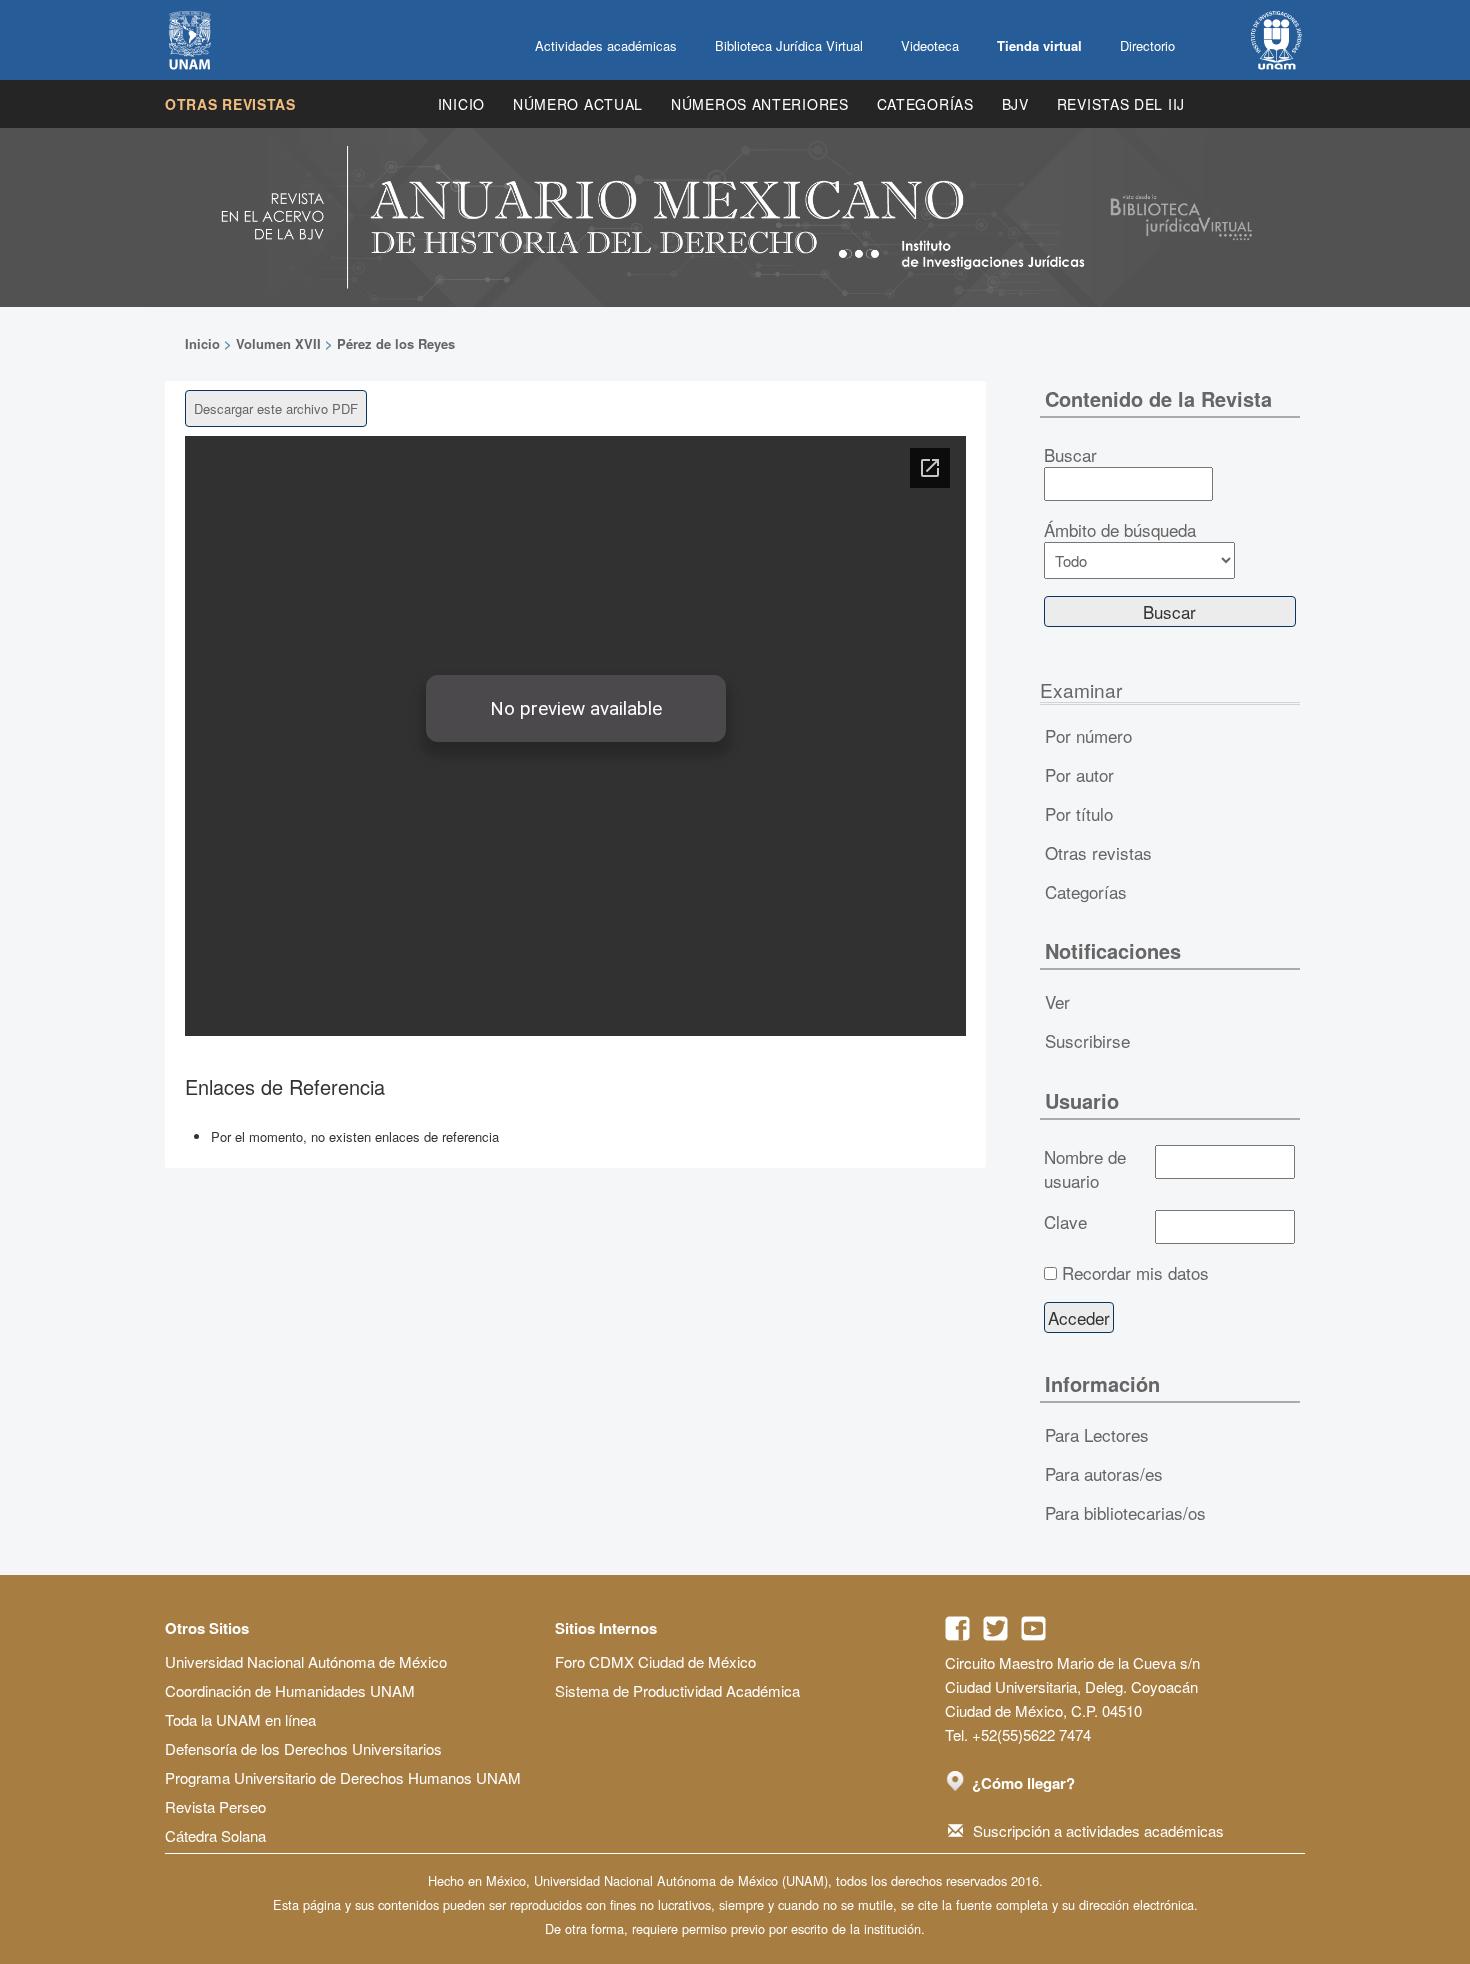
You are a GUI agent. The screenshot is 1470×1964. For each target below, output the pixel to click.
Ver (1057, 1001)
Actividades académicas (606, 45)
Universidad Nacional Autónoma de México (306, 1661)
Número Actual (578, 104)
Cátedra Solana (215, 1835)
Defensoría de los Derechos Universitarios (303, 1748)
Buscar (1070, 455)
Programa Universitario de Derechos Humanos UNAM (343, 1777)
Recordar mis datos (1135, 1273)
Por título (1079, 813)
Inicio (461, 104)
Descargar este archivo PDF (276, 408)
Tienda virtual (1039, 45)
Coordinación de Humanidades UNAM (290, 1690)
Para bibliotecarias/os (1125, 1512)
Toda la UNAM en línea (240, 1719)
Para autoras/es (1104, 1473)
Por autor (1079, 774)
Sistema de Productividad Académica (677, 1690)
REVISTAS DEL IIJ (1121, 104)
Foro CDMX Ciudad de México (655, 1661)
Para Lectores (1097, 1434)
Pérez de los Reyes (396, 343)
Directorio (1147, 45)
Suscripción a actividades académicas (1098, 1830)
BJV (1015, 104)
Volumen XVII (278, 343)
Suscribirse (1087, 1040)
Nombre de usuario (1085, 1169)
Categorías (925, 104)
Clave (1065, 1222)
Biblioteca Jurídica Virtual (789, 45)
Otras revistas (230, 104)
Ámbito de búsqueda (1120, 530)
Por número (1088, 735)
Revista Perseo (215, 1806)
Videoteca (930, 45)
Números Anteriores (760, 104)
